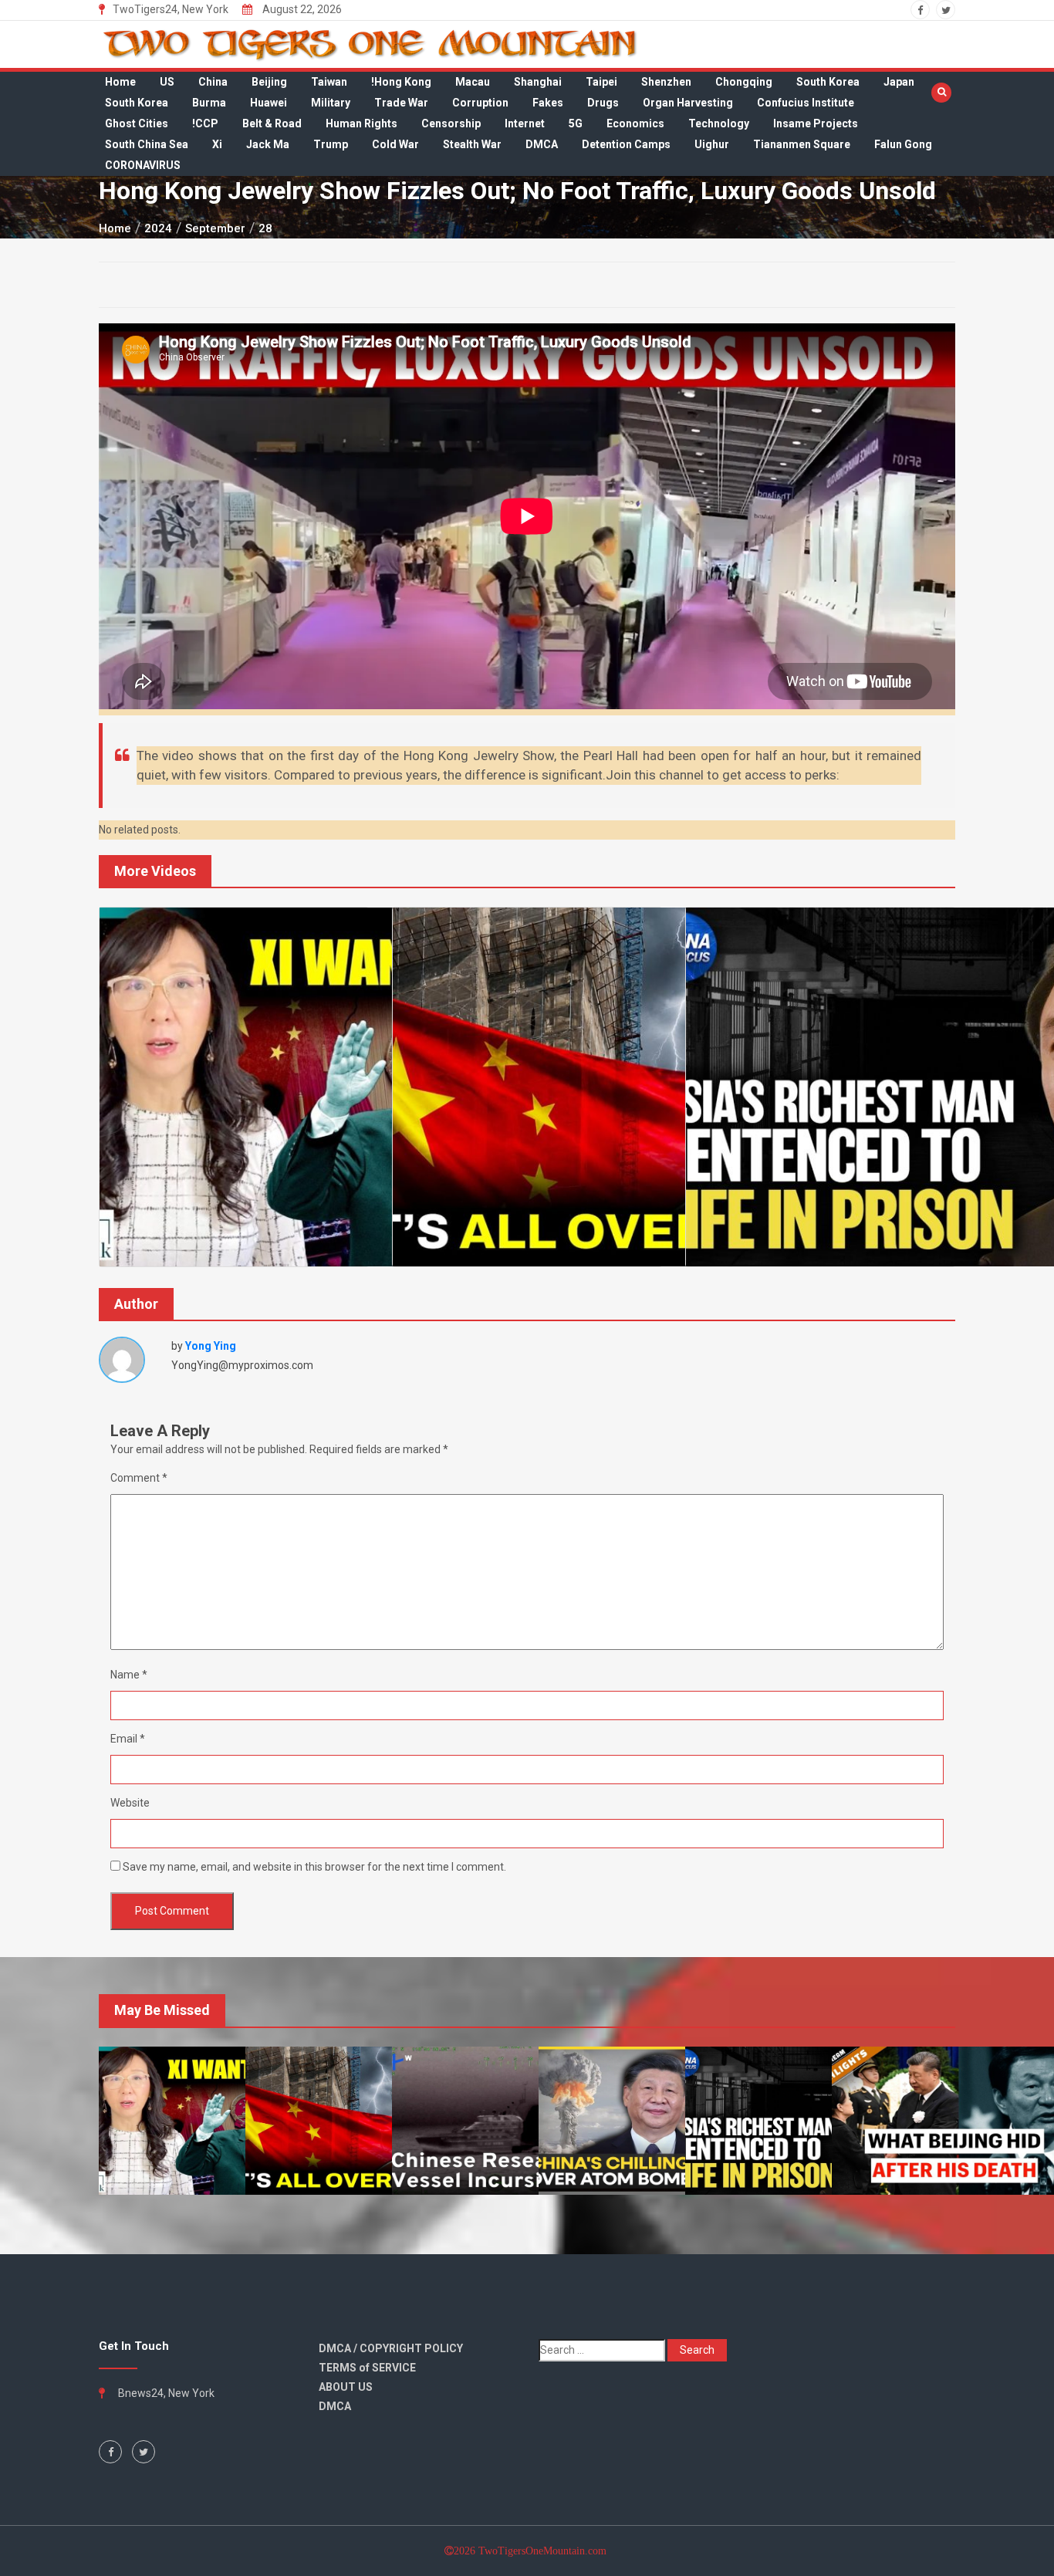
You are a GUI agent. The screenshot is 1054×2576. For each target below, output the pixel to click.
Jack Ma (268, 144)
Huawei (269, 103)
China (213, 82)
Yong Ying (211, 1346)
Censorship (451, 123)
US (167, 82)
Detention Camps (626, 144)
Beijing (269, 82)
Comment (139, 1478)
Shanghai (538, 82)
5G (576, 123)
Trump (331, 144)
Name (129, 1675)
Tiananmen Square (802, 144)
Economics (635, 123)
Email (128, 1739)
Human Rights (361, 123)
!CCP (205, 123)
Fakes (548, 103)
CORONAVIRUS (143, 165)
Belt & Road (272, 123)
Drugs (603, 103)
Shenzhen (666, 82)
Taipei (601, 82)
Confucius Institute (806, 103)
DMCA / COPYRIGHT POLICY (391, 2348)
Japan (899, 82)
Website (130, 1803)
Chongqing (744, 82)
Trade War (401, 103)
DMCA (542, 144)
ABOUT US (346, 2387)
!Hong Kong (401, 82)
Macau (473, 82)
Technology (719, 123)
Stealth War (472, 144)
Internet (525, 123)
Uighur (712, 144)
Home (120, 82)
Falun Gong (903, 144)
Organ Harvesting (688, 103)
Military (331, 103)
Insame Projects (816, 123)
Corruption (480, 103)
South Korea (828, 82)
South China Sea (147, 144)
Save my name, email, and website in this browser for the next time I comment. (314, 1867)
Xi (217, 144)
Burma (209, 103)
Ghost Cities (137, 123)
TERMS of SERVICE (367, 2368)
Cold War (395, 144)
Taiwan (329, 82)
